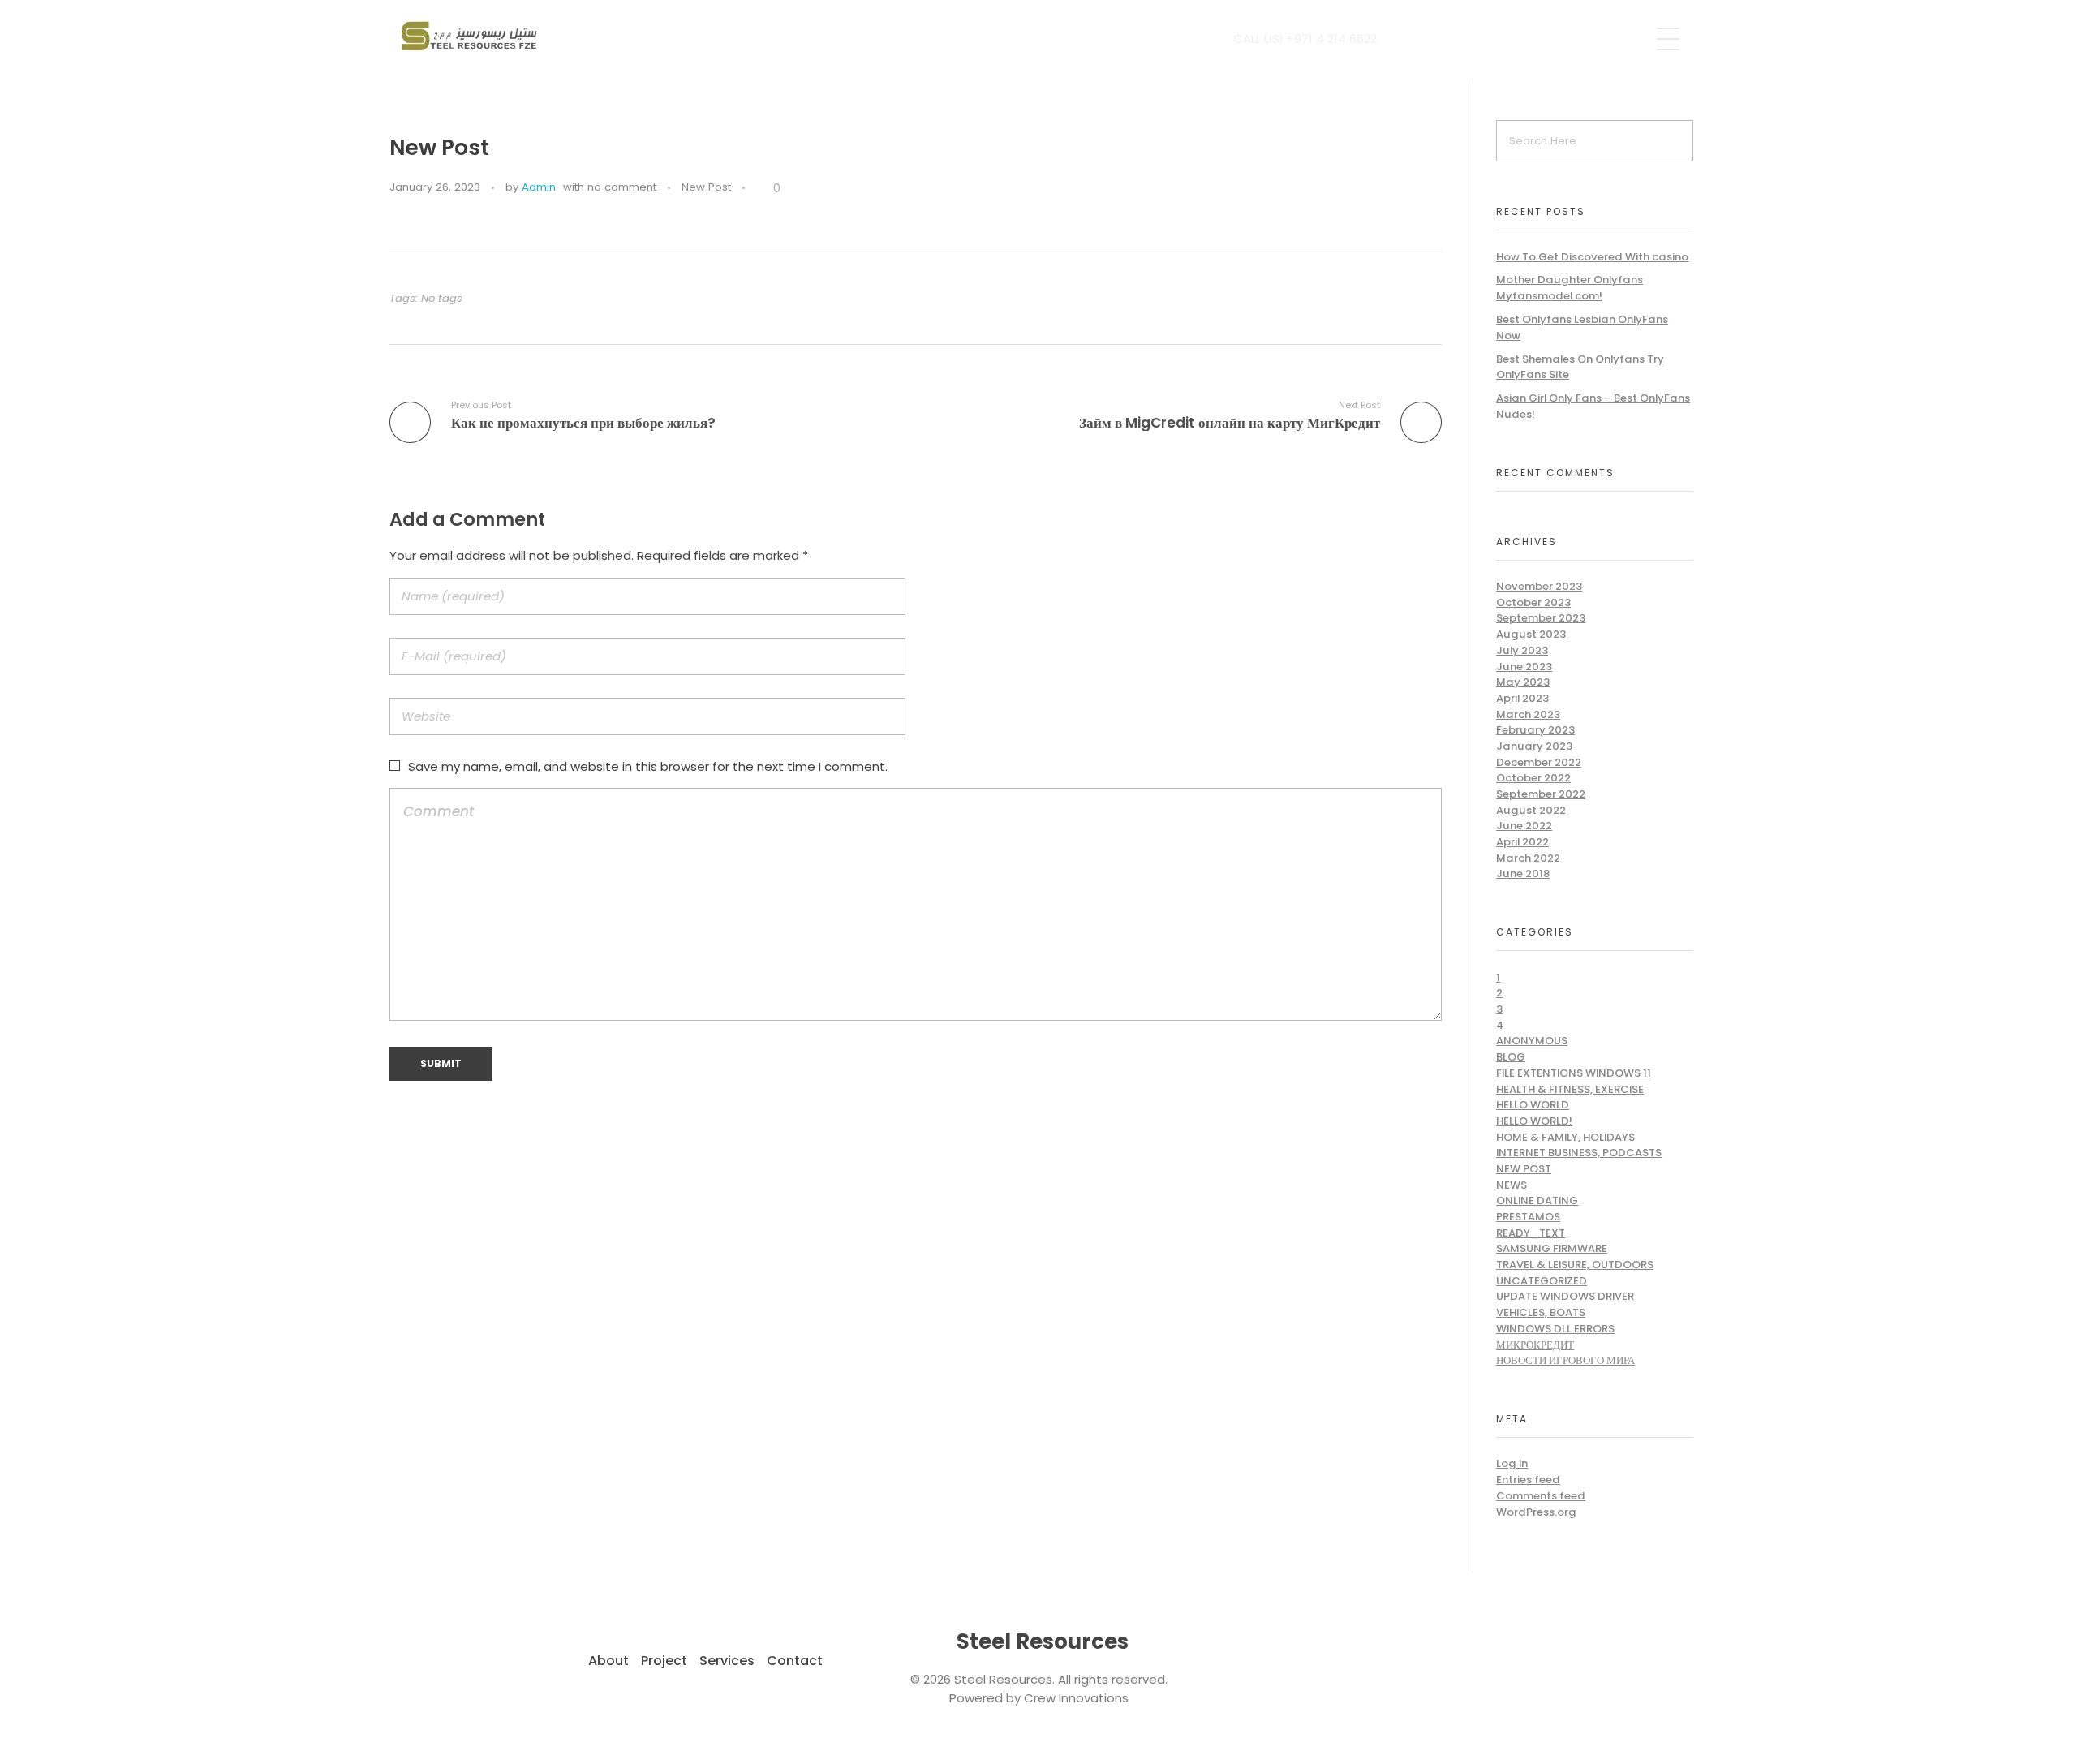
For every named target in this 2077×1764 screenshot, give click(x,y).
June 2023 (1524, 667)
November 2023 (1539, 586)
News (1512, 1185)
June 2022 (1524, 826)
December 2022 (1539, 762)
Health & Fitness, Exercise (1570, 1089)
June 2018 (1523, 873)
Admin (539, 187)
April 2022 (1522, 842)
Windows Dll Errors (1555, 1329)
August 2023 (1531, 634)
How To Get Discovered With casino (1592, 257)
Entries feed (1528, 1480)
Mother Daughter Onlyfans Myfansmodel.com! (1570, 288)
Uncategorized (1542, 1281)
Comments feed (1541, 1496)
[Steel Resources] (471, 37)
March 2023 (1528, 714)
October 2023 (1533, 602)
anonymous (1532, 1041)
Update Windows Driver (1565, 1296)
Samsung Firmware (1552, 1248)
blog (1511, 1057)
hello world (1533, 1105)
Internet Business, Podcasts (1579, 1153)
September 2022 (1541, 794)
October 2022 (1533, 778)
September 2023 (1541, 618)
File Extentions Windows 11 (1574, 1073)
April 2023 (1522, 698)
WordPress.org (1536, 1512)
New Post (706, 187)
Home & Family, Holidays (1565, 1137)
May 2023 (1523, 682)
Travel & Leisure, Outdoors (1575, 1265)
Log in (1512, 1463)
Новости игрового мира (1565, 1360)
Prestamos (1528, 1217)
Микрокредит (1535, 1345)
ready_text (1531, 1233)
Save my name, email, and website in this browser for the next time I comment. (648, 766)
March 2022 (1528, 858)
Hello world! (1534, 1121)
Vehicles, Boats (1541, 1312)
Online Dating (1537, 1200)
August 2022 (1531, 810)
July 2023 (1522, 650)
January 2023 (1534, 746)
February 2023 (1535, 730)
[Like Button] (761, 188)
